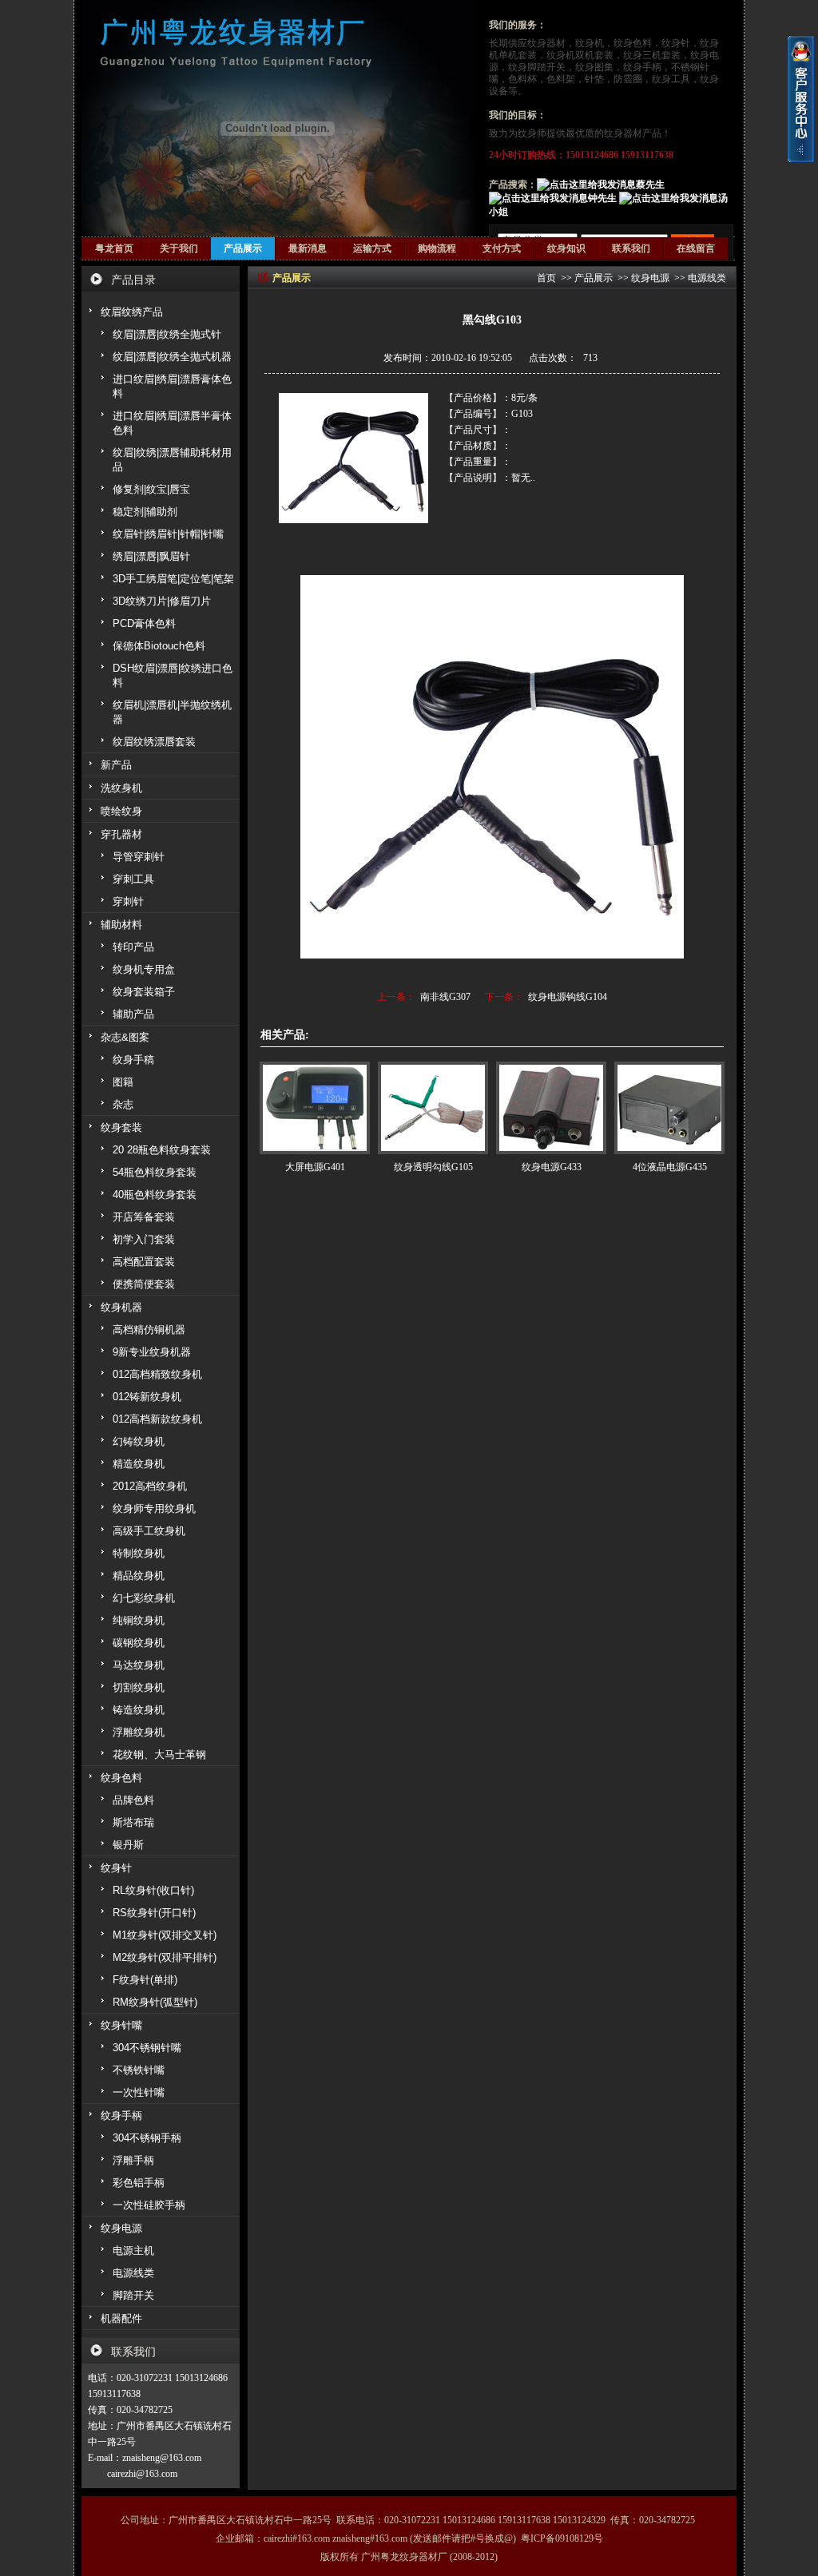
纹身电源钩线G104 (568, 997)
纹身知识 (566, 248)
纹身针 (676, 43)
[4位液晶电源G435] (669, 1108)
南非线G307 (445, 997)
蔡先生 (650, 185)
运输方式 (372, 248)
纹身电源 (650, 278)
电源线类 (707, 278)
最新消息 (308, 248)
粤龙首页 (114, 248)
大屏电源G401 (315, 1167)
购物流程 (437, 248)
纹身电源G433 (552, 1167)
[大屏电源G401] (315, 1108)
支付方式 (502, 248)
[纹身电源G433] (551, 1108)
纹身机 (590, 43)
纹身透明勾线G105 (433, 1167)
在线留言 (696, 248)
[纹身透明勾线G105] (433, 1108)
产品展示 (243, 248)
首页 (546, 278)
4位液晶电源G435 (670, 1167)
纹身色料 (633, 43)
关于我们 (179, 248)
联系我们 (631, 248)
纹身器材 (546, 43)
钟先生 (602, 198)
